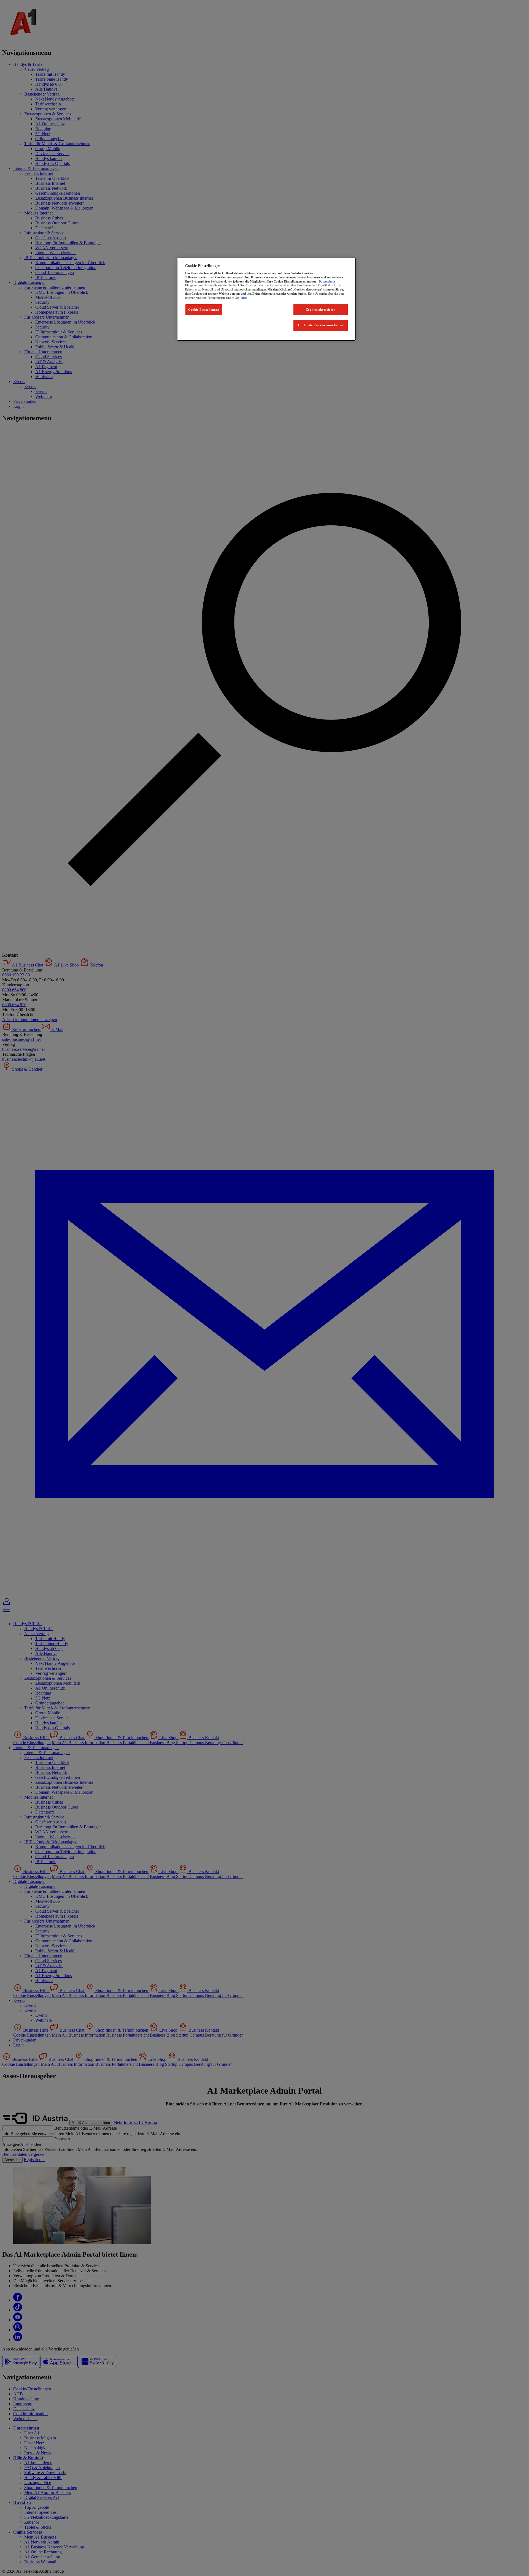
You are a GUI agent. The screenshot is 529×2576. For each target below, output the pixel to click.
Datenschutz (327, 281)
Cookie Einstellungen (204, 310)
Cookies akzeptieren (321, 310)
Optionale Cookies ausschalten (321, 325)
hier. (244, 298)
